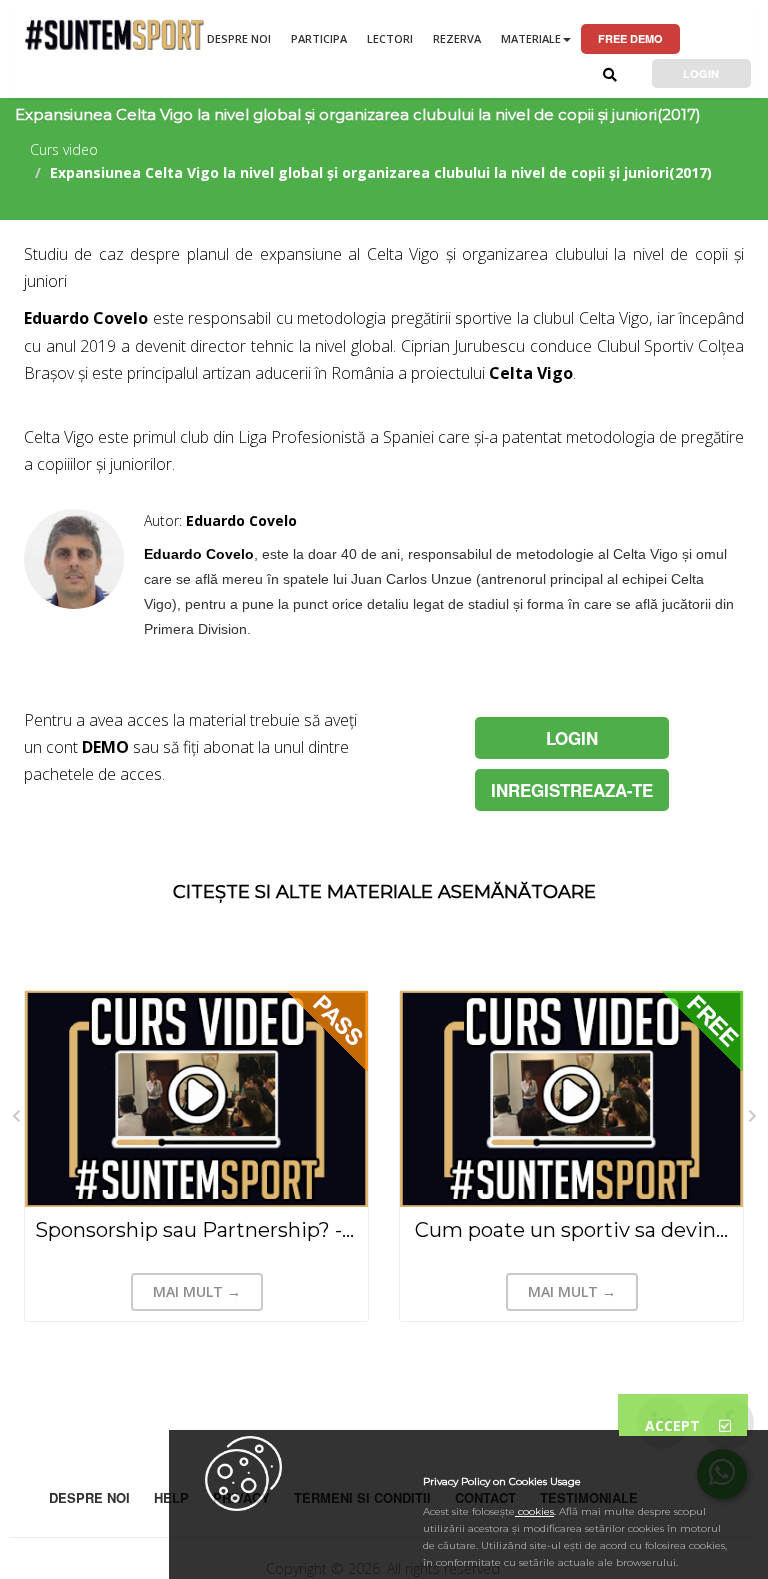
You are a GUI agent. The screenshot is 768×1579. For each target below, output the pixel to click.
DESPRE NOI (239, 38)
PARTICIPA (319, 38)
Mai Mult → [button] (197, 1291)
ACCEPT (674, 1425)
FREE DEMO (630, 38)
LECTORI (390, 38)
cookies (534, 1511)
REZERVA (457, 38)
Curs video (64, 149)
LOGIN (701, 73)
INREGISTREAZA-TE (572, 790)
